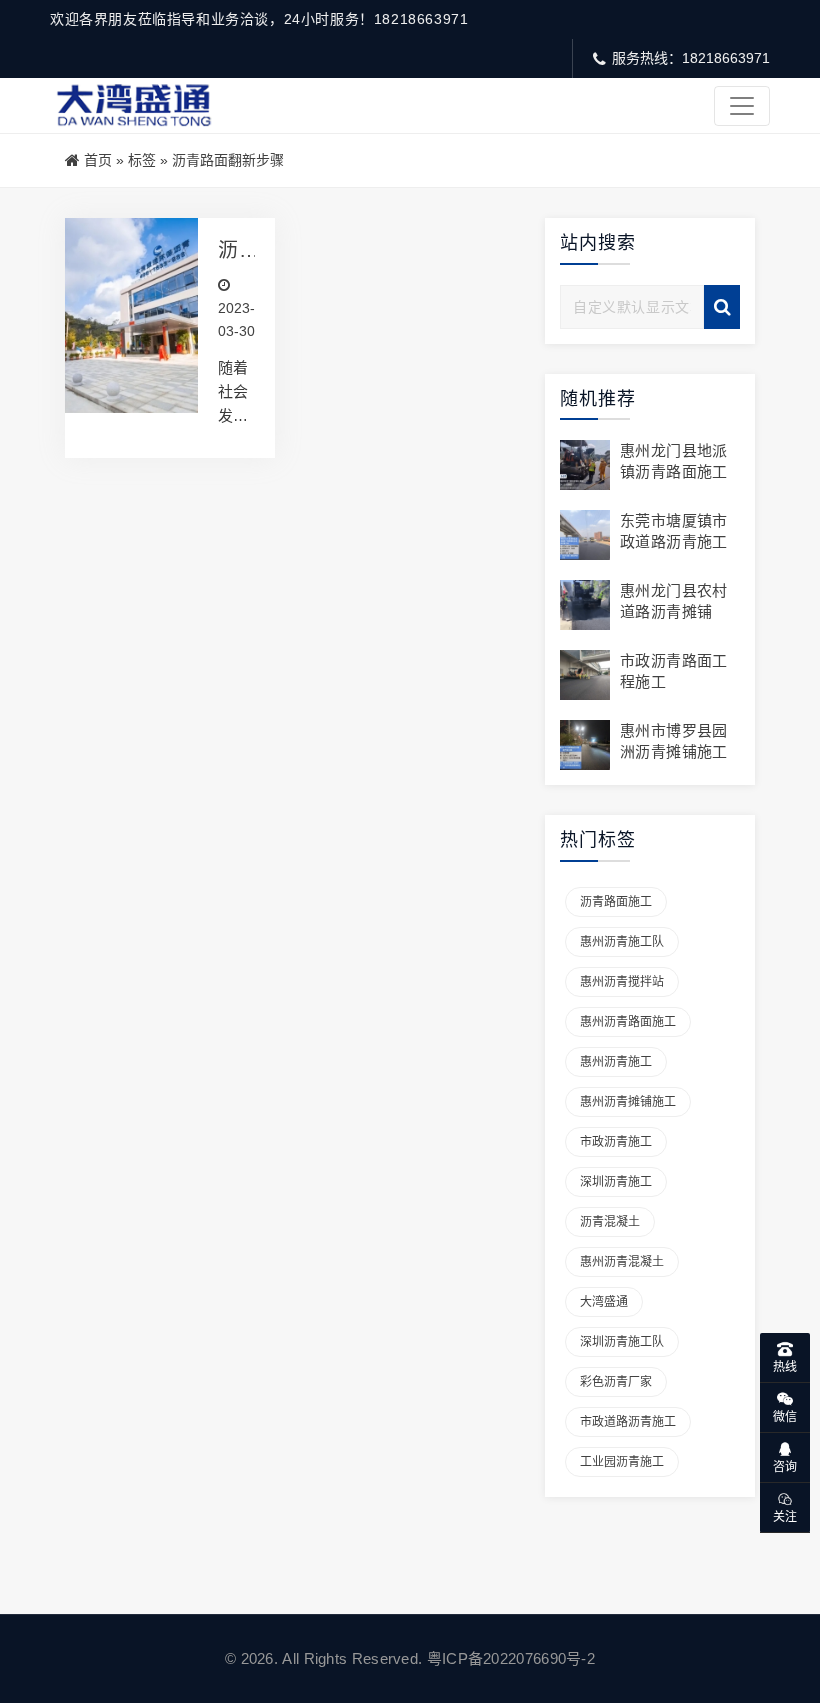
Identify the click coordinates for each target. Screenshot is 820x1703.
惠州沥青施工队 (622, 942)
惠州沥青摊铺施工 (628, 1102)
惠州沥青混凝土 (622, 1262)
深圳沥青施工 (616, 1182)
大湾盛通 (604, 1302)
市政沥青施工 (616, 1142)
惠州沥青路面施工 (628, 1022)
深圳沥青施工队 (622, 1342)
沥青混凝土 (610, 1222)
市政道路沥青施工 (628, 1422)
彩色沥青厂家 (616, 1382)
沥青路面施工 (616, 902)
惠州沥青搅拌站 (622, 982)
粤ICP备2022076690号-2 (511, 1658)
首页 (98, 160)
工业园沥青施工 (622, 1462)
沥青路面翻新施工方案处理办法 (228, 250)
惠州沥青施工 (616, 1062)
